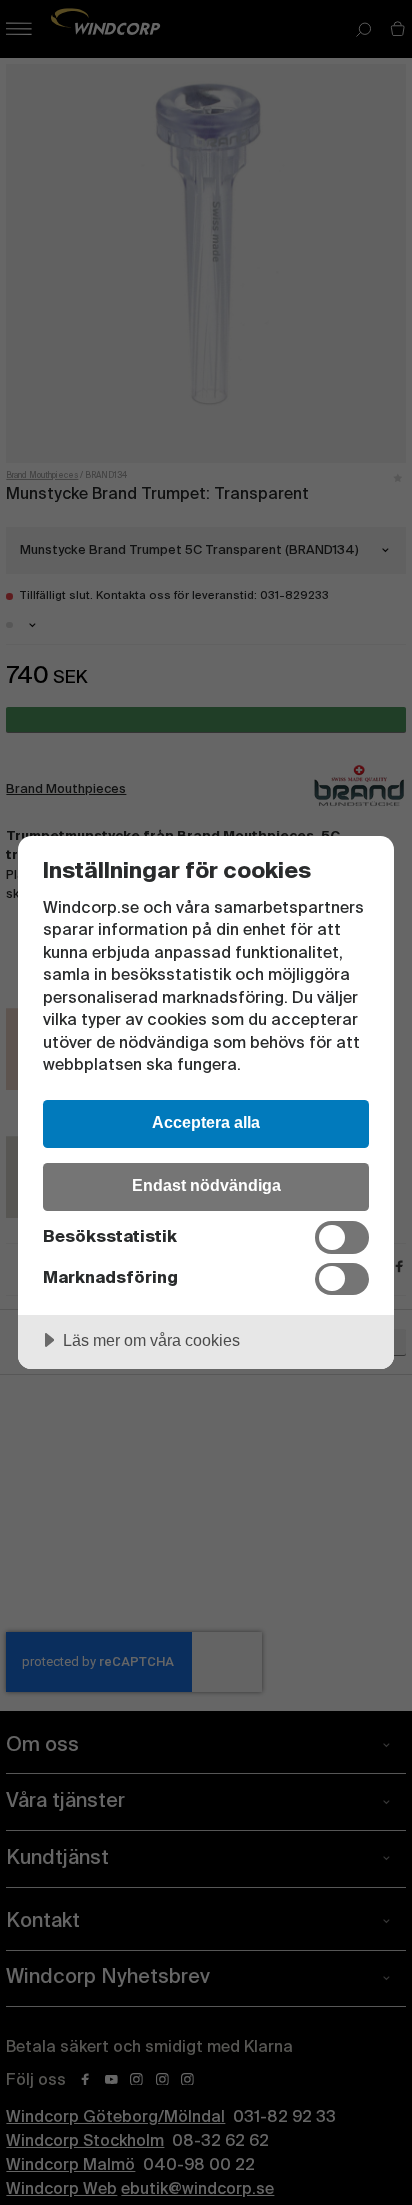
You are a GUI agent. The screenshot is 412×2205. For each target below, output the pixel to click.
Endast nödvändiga (206, 1185)
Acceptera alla (206, 1122)
